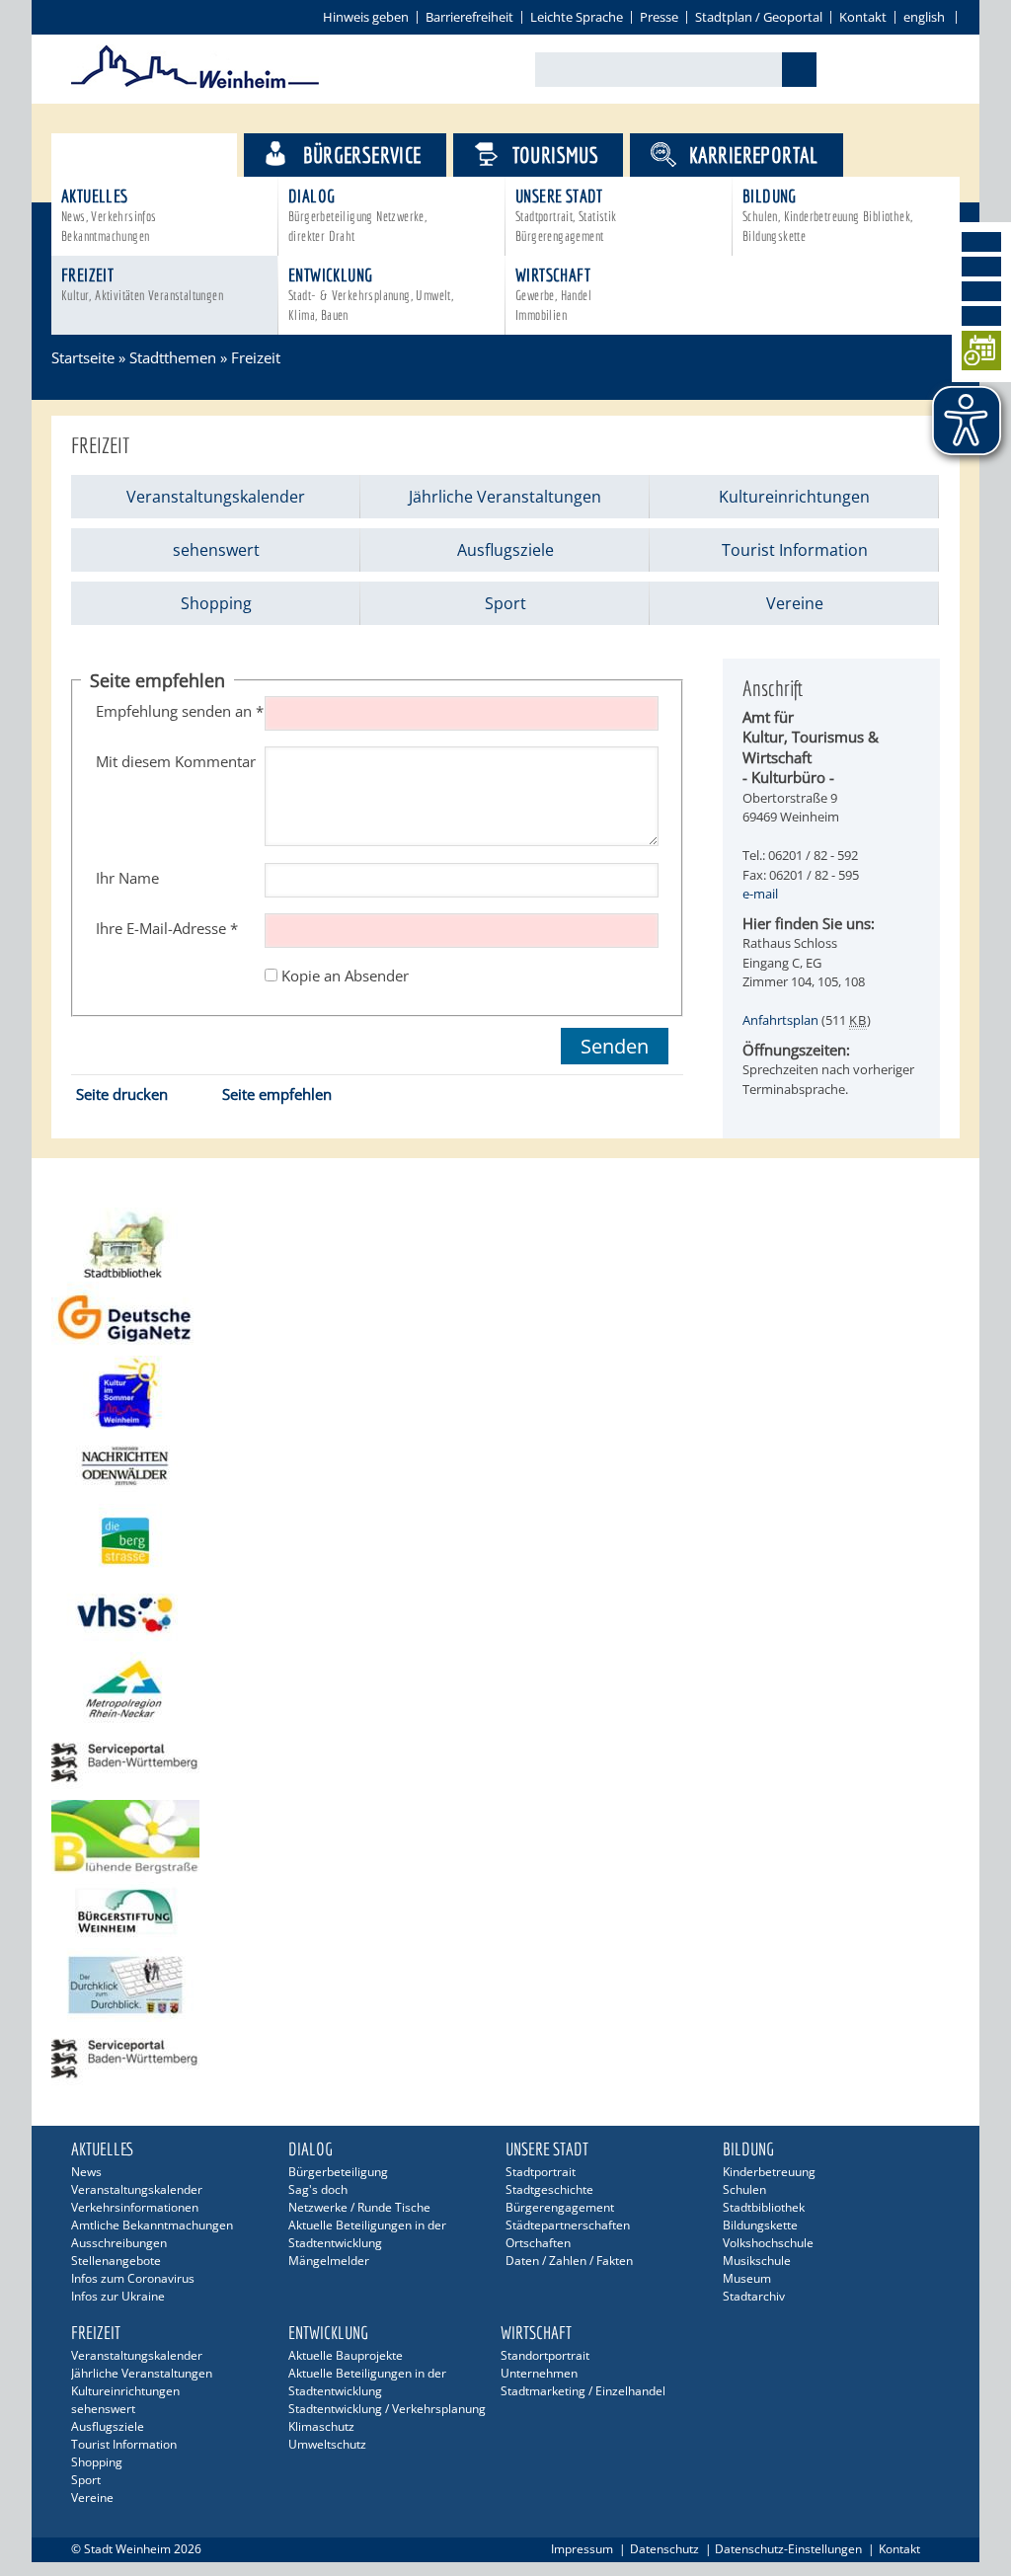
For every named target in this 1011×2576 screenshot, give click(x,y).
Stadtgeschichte (549, 2189)
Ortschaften (538, 2243)
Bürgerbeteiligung (338, 2172)
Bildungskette (760, 2225)
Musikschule (757, 2261)
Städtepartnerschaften (568, 2225)
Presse (659, 17)
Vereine (795, 603)
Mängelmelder (329, 2261)
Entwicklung (371, 294)
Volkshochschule (768, 2243)
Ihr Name (127, 878)
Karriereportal (754, 155)
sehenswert (216, 550)
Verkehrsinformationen (135, 2207)
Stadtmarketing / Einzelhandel (583, 2391)
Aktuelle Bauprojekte (346, 2355)
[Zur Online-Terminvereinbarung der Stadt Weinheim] (981, 354)
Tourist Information (795, 550)
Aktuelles (109, 215)
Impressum (582, 2549)
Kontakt (863, 17)
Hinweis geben (366, 17)
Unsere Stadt (566, 215)
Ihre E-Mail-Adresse (167, 928)
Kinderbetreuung (769, 2172)
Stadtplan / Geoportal (759, 17)
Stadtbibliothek (764, 2207)
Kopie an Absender (345, 976)
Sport (505, 603)
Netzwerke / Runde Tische (359, 2207)
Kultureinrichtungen (794, 497)
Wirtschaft (553, 294)
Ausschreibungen (119, 2243)
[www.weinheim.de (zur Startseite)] (195, 85)
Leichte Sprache (577, 17)
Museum (747, 2278)
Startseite (83, 357)
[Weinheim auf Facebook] (981, 242)
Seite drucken (122, 1094)
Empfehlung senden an (180, 711)
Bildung (827, 215)
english (924, 17)
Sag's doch (318, 2189)
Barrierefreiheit (469, 17)
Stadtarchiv (754, 2296)
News (86, 2172)
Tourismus (556, 155)
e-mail (760, 894)
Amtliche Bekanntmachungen (152, 2225)
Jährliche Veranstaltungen (505, 497)
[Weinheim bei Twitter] (981, 291)
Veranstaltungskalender (216, 497)
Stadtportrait (541, 2172)
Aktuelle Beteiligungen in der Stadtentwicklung (367, 2234)
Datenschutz (664, 2549)
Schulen (744, 2189)
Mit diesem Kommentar (176, 761)
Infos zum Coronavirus (133, 2278)
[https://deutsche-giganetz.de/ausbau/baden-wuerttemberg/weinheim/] (505, 1319)
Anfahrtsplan (780, 1020)
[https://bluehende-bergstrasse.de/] (505, 1837)
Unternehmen (539, 2373)
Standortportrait (545, 2355)
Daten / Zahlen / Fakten (569, 2261)
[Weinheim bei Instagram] (981, 267)
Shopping (216, 603)
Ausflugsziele (505, 550)
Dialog (357, 215)
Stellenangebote (116, 2261)
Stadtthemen (161, 155)
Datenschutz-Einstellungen (788, 2549)
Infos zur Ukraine (118, 2296)
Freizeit (142, 284)
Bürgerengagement (560, 2207)
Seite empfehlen (277, 1094)
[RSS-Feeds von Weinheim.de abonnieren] (981, 316)
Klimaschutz (321, 2426)
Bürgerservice (362, 155)
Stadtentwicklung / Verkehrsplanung (387, 2409)
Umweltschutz (327, 2444)
